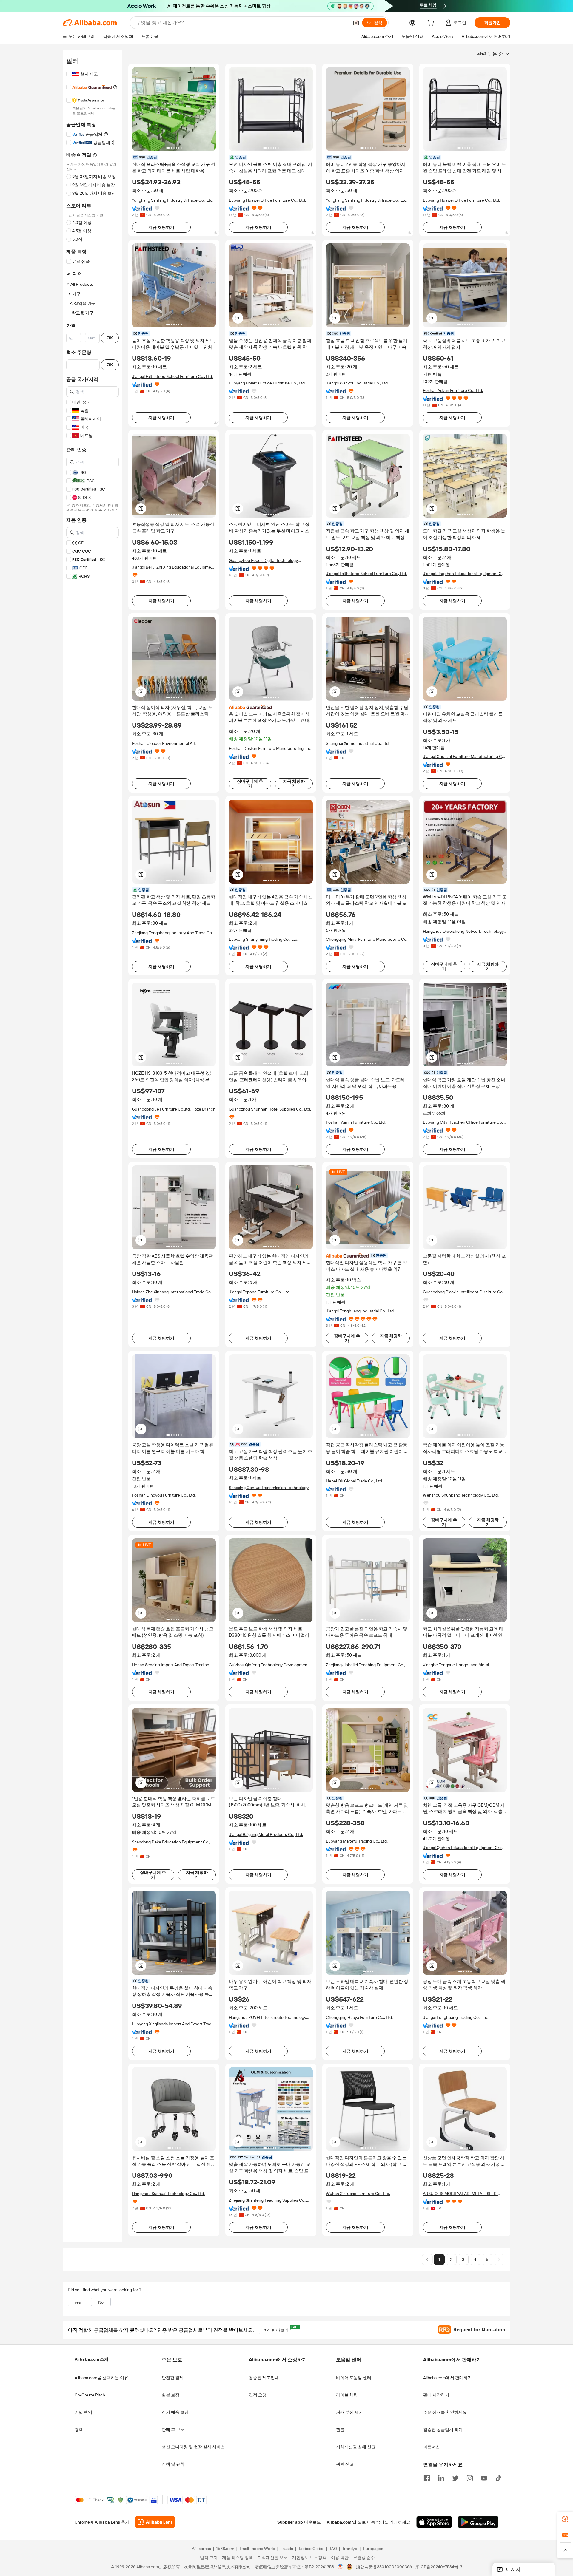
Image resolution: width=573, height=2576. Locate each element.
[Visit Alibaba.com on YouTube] (484, 2478)
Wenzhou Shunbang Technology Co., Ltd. (461, 1495)
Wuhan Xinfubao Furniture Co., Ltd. (358, 2194)
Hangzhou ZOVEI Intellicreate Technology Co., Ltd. (268, 2017)
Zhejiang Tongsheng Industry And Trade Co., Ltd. (173, 933)
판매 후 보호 (173, 2430)
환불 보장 (171, 2395)
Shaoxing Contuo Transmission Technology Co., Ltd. (269, 1488)
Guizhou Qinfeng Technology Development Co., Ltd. (269, 1665)
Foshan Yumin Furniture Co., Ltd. (356, 1122)
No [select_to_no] (101, 2302)
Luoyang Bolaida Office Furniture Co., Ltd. (267, 383)
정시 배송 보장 (175, 2412)
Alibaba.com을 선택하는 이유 (101, 2378)
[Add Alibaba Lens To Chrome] (155, 2522)
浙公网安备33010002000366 (384, 2567)
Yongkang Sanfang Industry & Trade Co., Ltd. (173, 200)
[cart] (432, 24)
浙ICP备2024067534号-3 (439, 2567)
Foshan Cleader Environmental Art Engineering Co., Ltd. (164, 743)
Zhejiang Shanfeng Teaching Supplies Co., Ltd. (268, 2200)
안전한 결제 (173, 2378)
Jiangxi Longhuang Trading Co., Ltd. (456, 2017)
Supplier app (290, 2522)
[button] (356, 23)
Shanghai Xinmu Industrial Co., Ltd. (358, 743)
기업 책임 (83, 2412)
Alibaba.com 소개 (91, 2359)
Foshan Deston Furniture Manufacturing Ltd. (270, 748)
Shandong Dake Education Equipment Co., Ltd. (171, 1842)
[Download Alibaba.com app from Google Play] (478, 2522)
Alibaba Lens (107, 2522)
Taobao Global (311, 2549)
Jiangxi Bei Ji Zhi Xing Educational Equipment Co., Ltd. (173, 567)
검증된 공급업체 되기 (443, 2430)
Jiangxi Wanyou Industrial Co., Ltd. (357, 383)
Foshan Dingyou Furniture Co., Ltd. (164, 1495)
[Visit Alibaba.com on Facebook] (427, 2478)
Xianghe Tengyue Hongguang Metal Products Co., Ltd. (456, 1665)
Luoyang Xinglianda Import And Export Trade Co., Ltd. (173, 2024)
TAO (333, 2549)
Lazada (287, 2549)
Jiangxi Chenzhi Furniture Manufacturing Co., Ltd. (465, 757)
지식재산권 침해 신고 (356, 2447)
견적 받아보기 (278, 2329)
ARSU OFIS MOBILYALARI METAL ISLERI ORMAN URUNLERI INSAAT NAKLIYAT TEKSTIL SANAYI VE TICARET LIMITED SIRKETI (460, 2194)
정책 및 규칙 (173, 2464)
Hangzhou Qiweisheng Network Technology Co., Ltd (463, 931)
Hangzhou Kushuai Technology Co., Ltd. (168, 2194)
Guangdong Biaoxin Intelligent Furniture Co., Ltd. (464, 1292)
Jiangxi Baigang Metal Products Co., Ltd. (266, 1834)
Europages (373, 2549)
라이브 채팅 (347, 2395)
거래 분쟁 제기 (349, 2412)
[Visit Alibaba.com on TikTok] (498, 2478)
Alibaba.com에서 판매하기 (448, 2378)
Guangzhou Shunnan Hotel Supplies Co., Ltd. (270, 1109)
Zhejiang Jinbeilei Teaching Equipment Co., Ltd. (365, 1665)
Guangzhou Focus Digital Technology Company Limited (263, 561)
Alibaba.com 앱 (342, 2522)
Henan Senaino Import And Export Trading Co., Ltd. (171, 1665)
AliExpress (201, 2549)
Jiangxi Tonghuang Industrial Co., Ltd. (360, 1311)
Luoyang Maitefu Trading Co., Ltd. (357, 1841)
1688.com (225, 2549)
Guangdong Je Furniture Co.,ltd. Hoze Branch (174, 1109)
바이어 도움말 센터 (354, 2378)
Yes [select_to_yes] (78, 2302)
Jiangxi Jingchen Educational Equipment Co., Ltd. (464, 574)
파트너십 (432, 2447)
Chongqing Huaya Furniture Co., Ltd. (359, 2017)
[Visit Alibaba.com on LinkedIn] (441, 2478)
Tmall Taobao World (257, 2549)
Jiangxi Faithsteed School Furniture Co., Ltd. (172, 376)
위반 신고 (345, 2464)
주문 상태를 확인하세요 (445, 2412)
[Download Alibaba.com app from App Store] (434, 2522)
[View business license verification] (340, 2567)
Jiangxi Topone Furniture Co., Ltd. (260, 1292)
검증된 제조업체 (264, 2378)
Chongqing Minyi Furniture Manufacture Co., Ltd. (367, 939)
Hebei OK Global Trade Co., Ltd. (354, 1481)
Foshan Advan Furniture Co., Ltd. (453, 390)
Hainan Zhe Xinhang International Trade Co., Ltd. (172, 1292)
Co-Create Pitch (90, 2395)
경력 (79, 2430)
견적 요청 (258, 2395)
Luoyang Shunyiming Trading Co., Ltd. (264, 939)
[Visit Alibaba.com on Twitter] (455, 2478)
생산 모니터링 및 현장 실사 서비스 (193, 2447)
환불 (340, 2430)
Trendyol (350, 2549)
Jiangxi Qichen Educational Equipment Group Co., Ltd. (465, 1848)
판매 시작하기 (436, 2395)
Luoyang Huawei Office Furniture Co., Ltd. (267, 200)
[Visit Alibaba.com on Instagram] (470, 2478)
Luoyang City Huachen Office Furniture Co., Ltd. (463, 1122)
